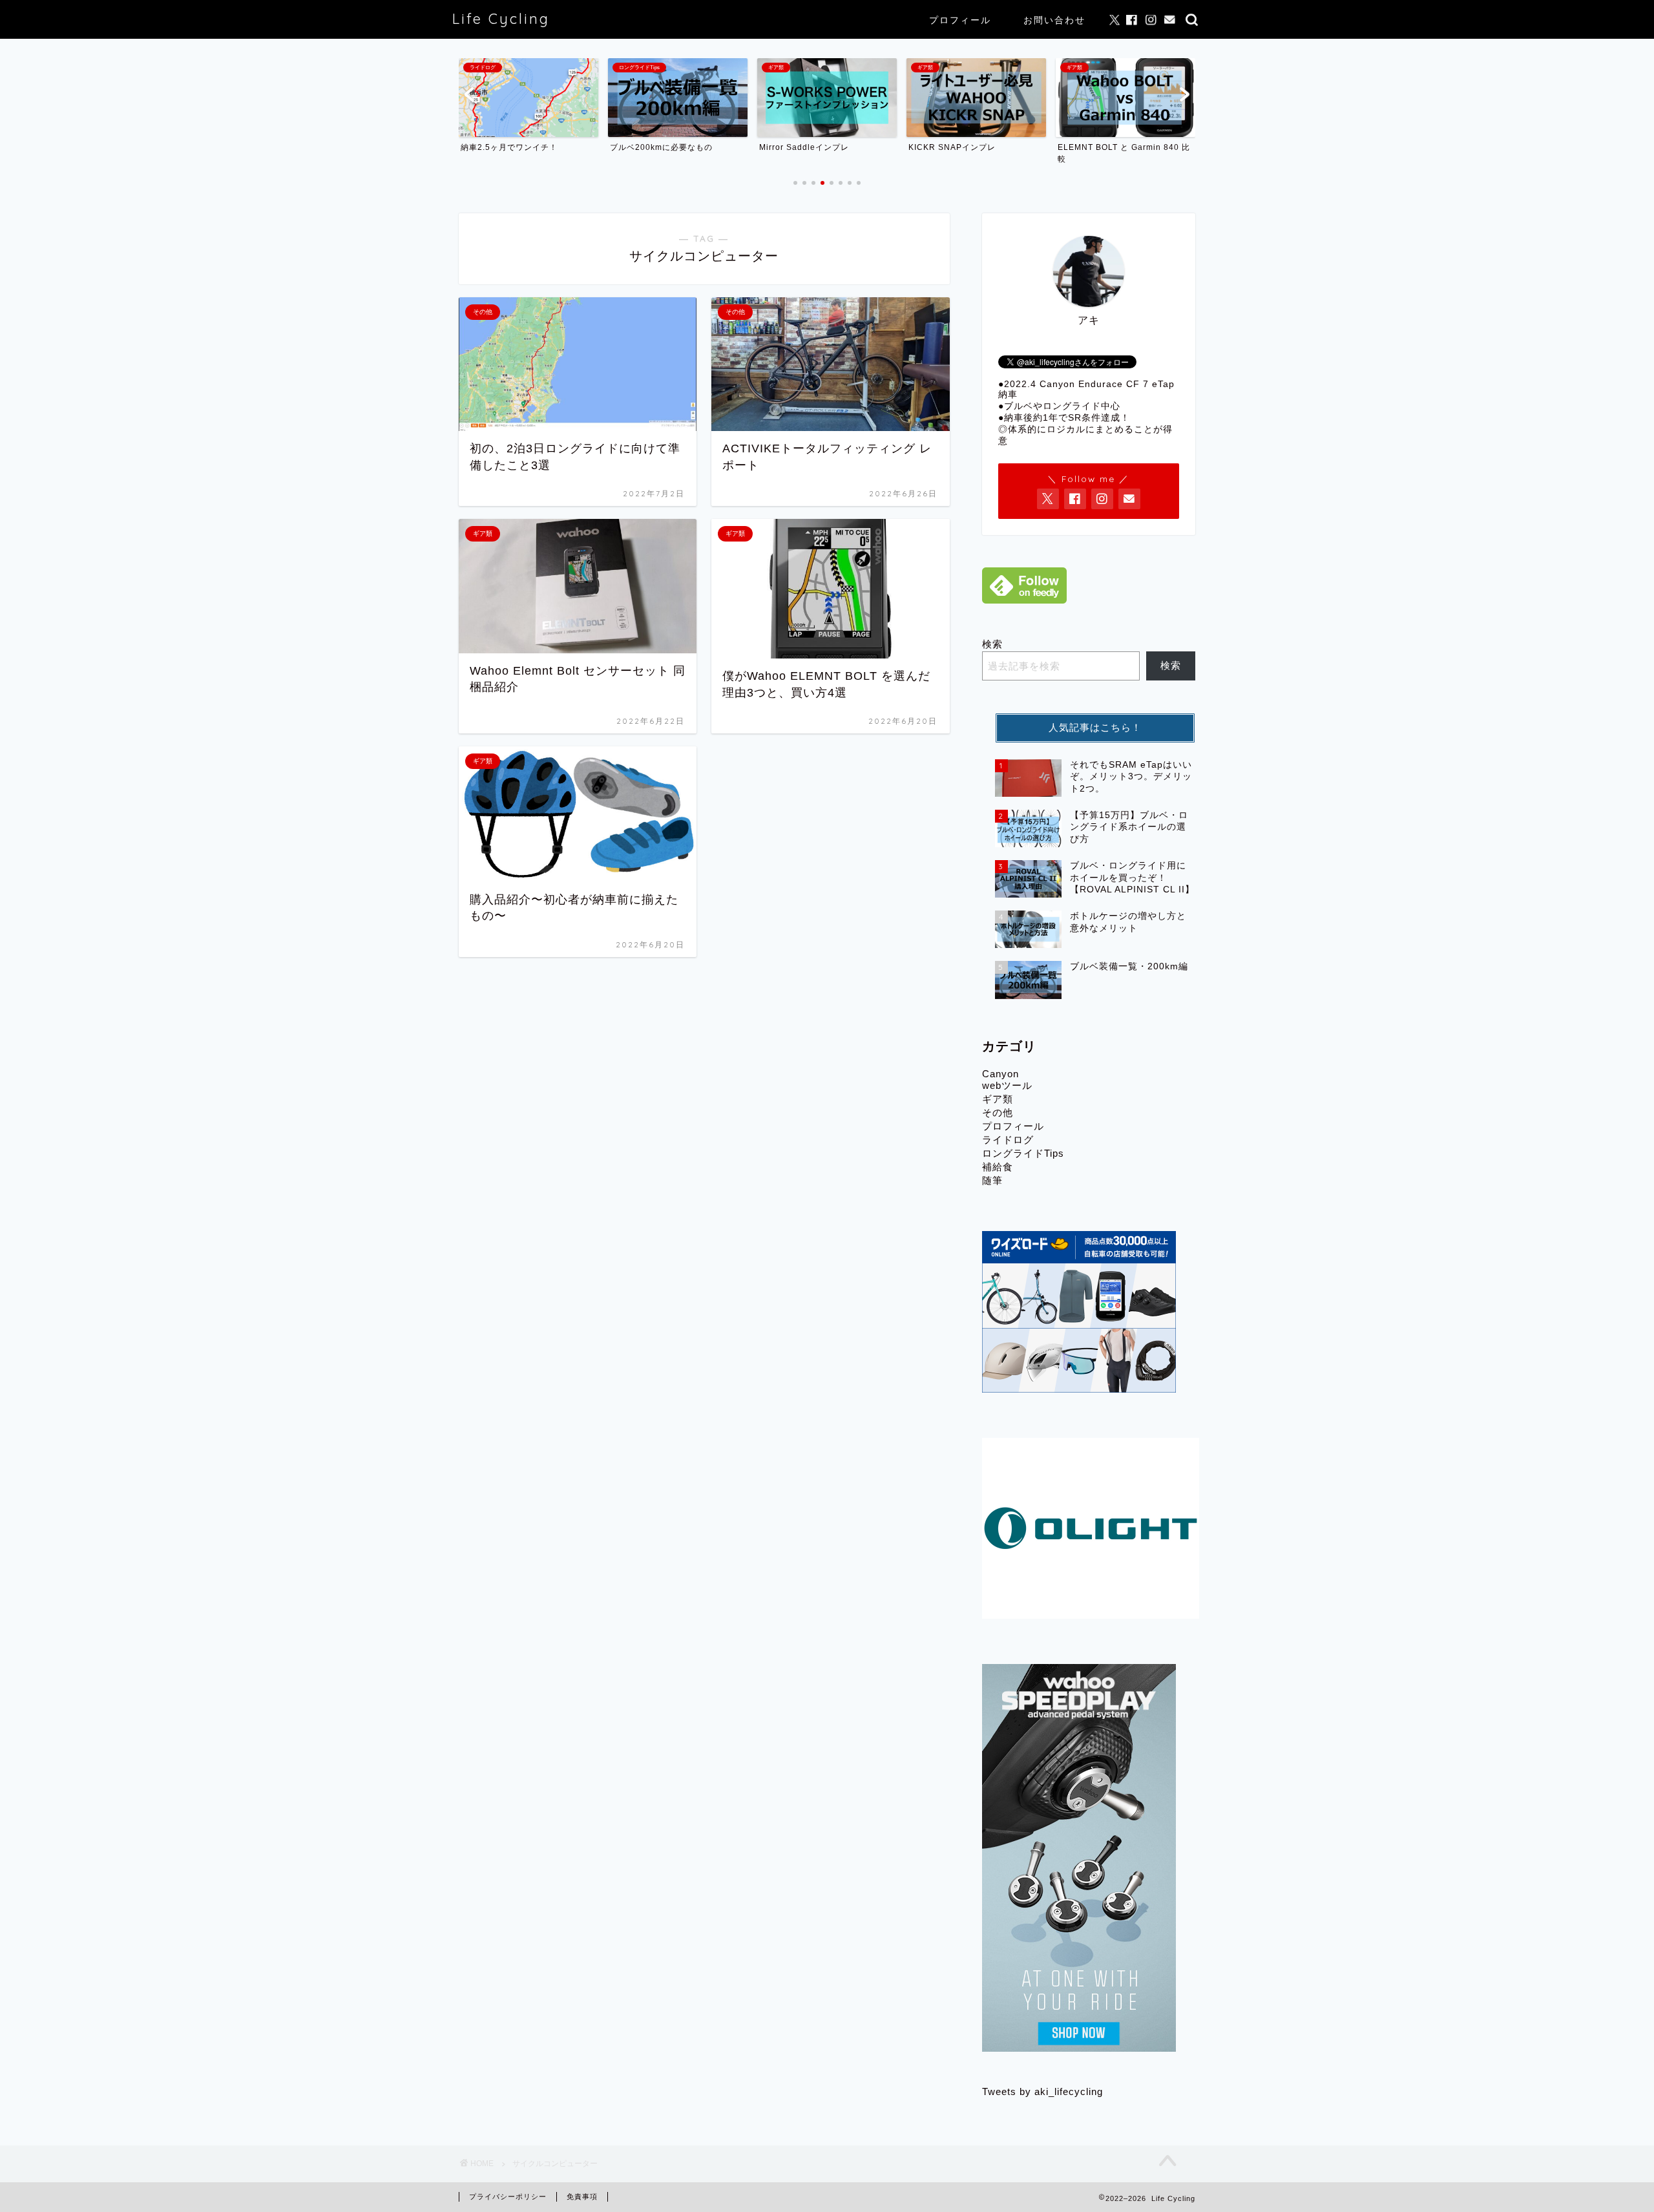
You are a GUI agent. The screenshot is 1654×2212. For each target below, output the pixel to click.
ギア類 (998, 1099)
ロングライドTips (1023, 1153)
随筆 (992, 1180)
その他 (998, 1112)
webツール (1007, 1085)
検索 (992, 644)
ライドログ (1008, 1140)
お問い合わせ (1054, 20)
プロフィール (960, 20)
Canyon (1000, 1074)
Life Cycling (501, 18)
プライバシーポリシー (508, 2196)
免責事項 (582, 2196)
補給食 (998, 1167)
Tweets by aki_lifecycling (1042, 2091)
